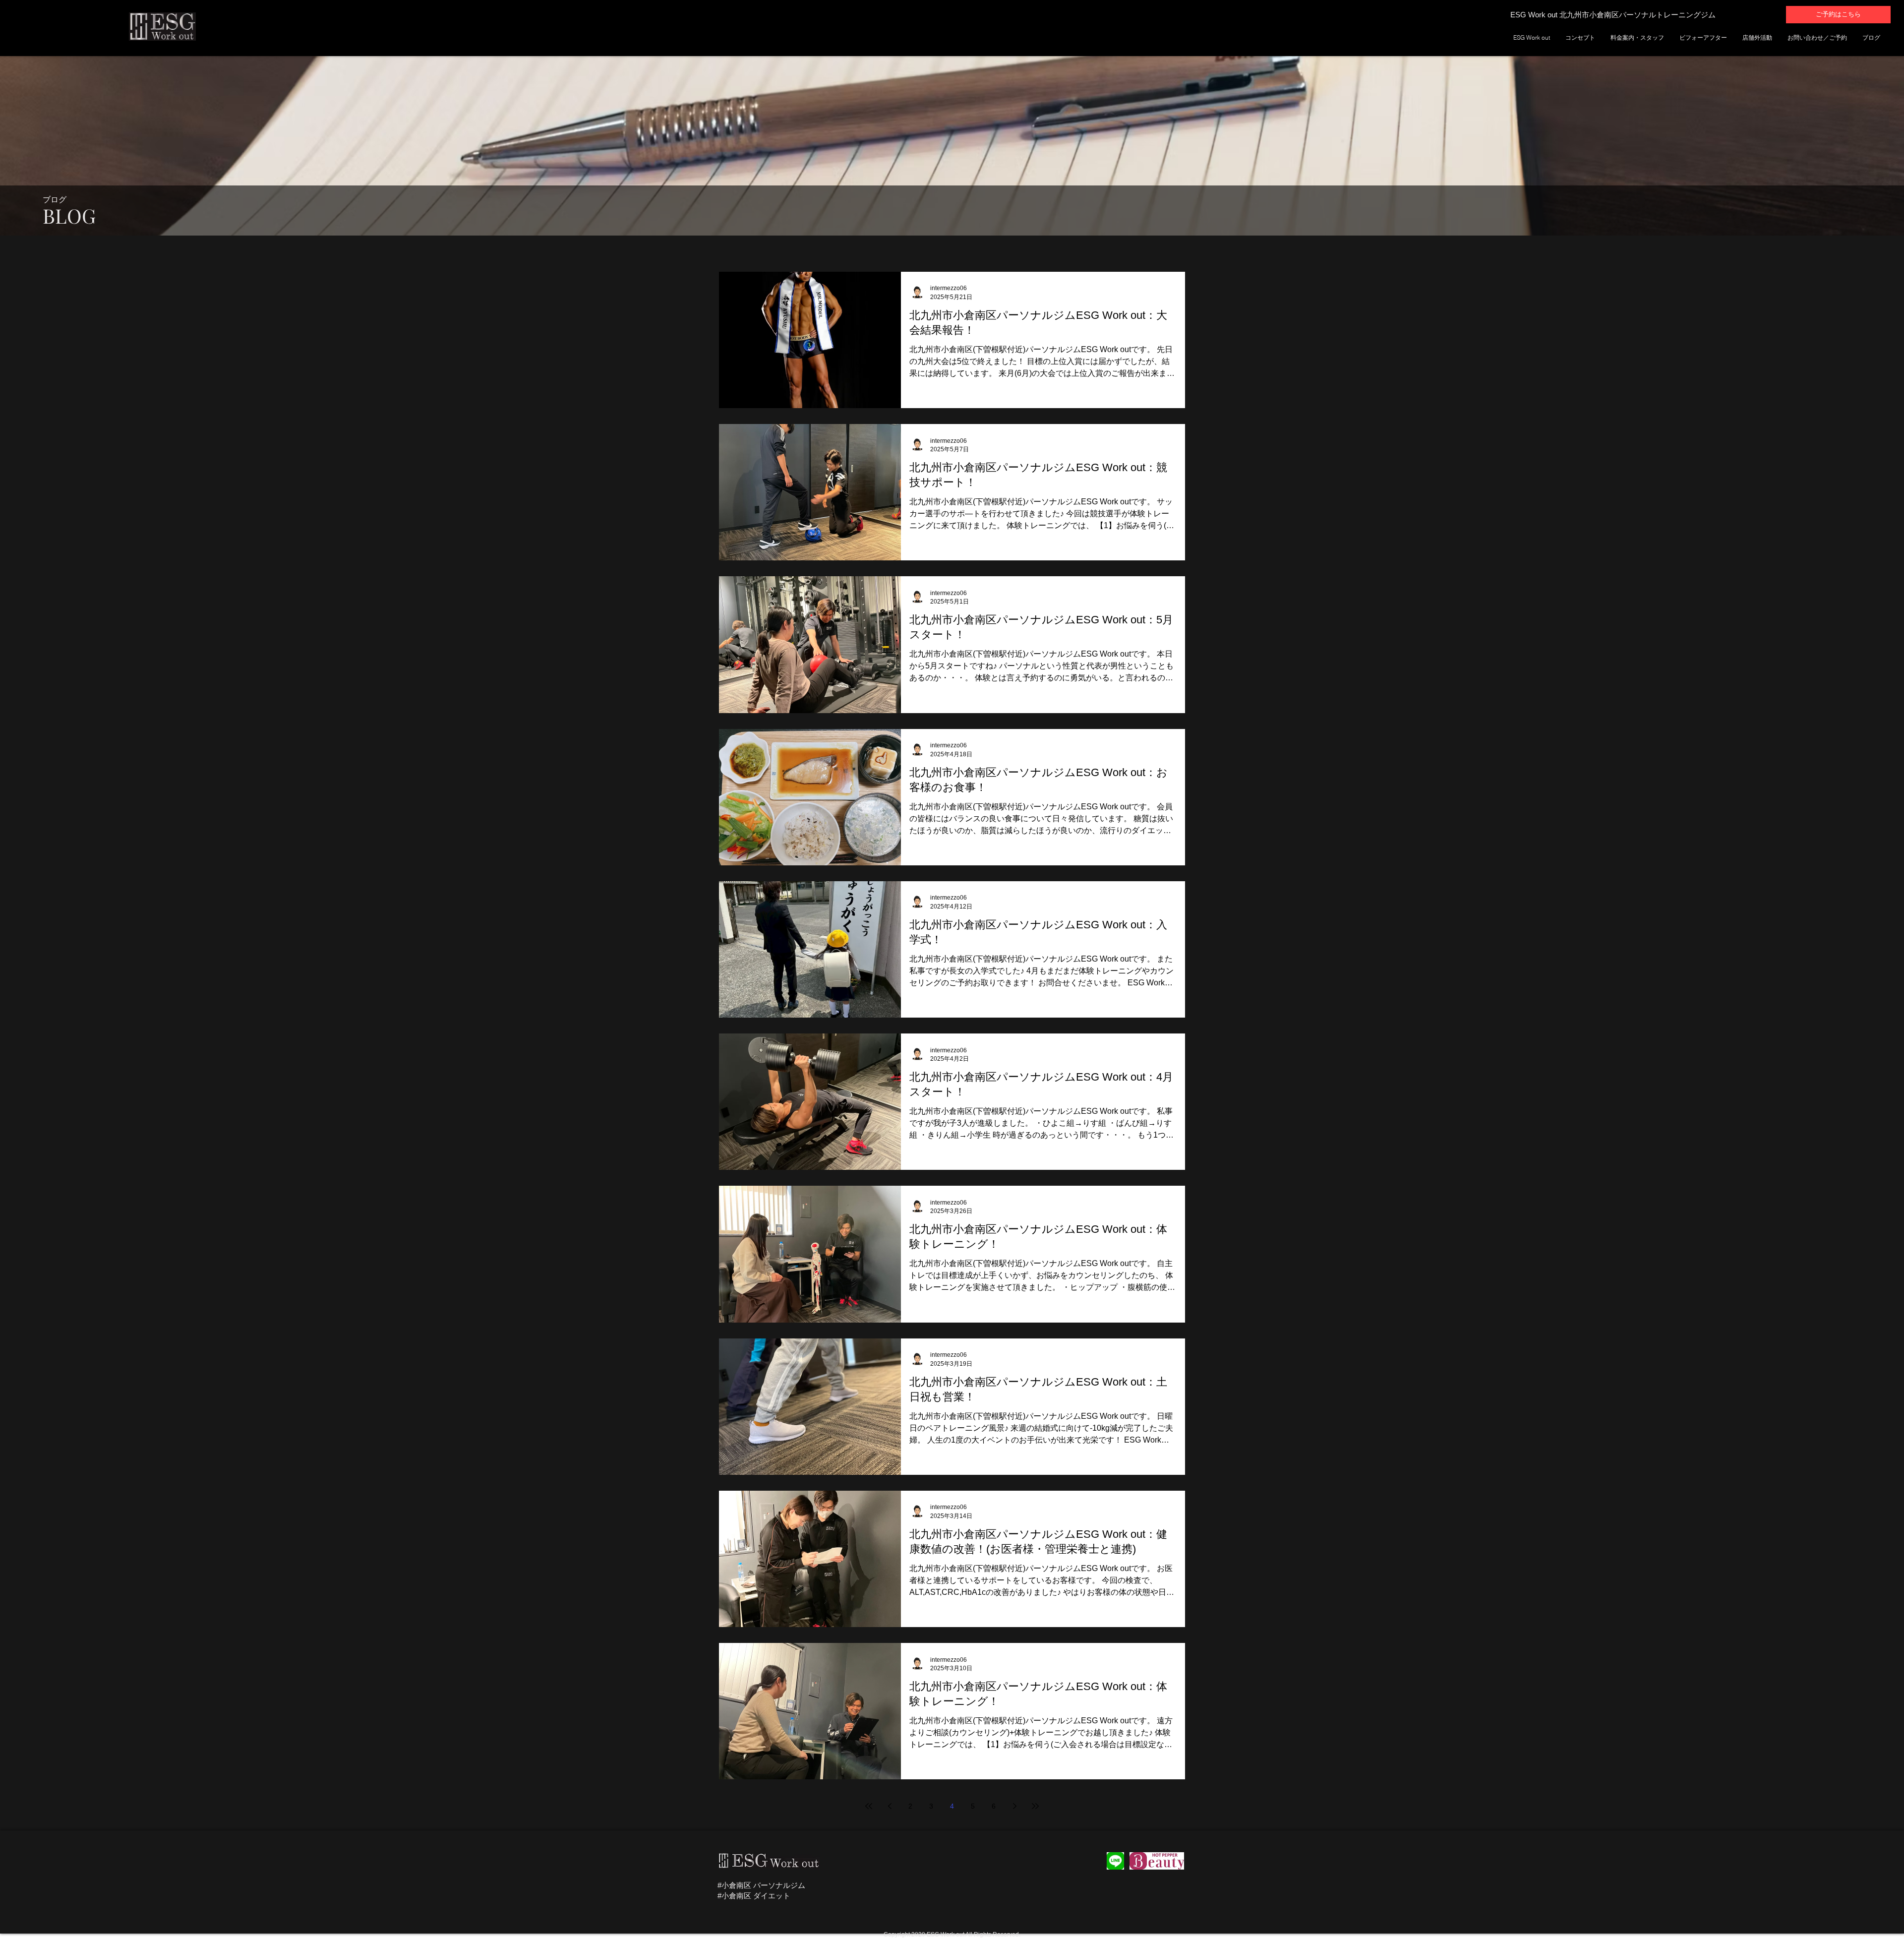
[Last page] (1035, 1806)
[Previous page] (890, 1806)
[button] (1115, 1861)
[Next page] (1014, 1806)
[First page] (869, 1806)
